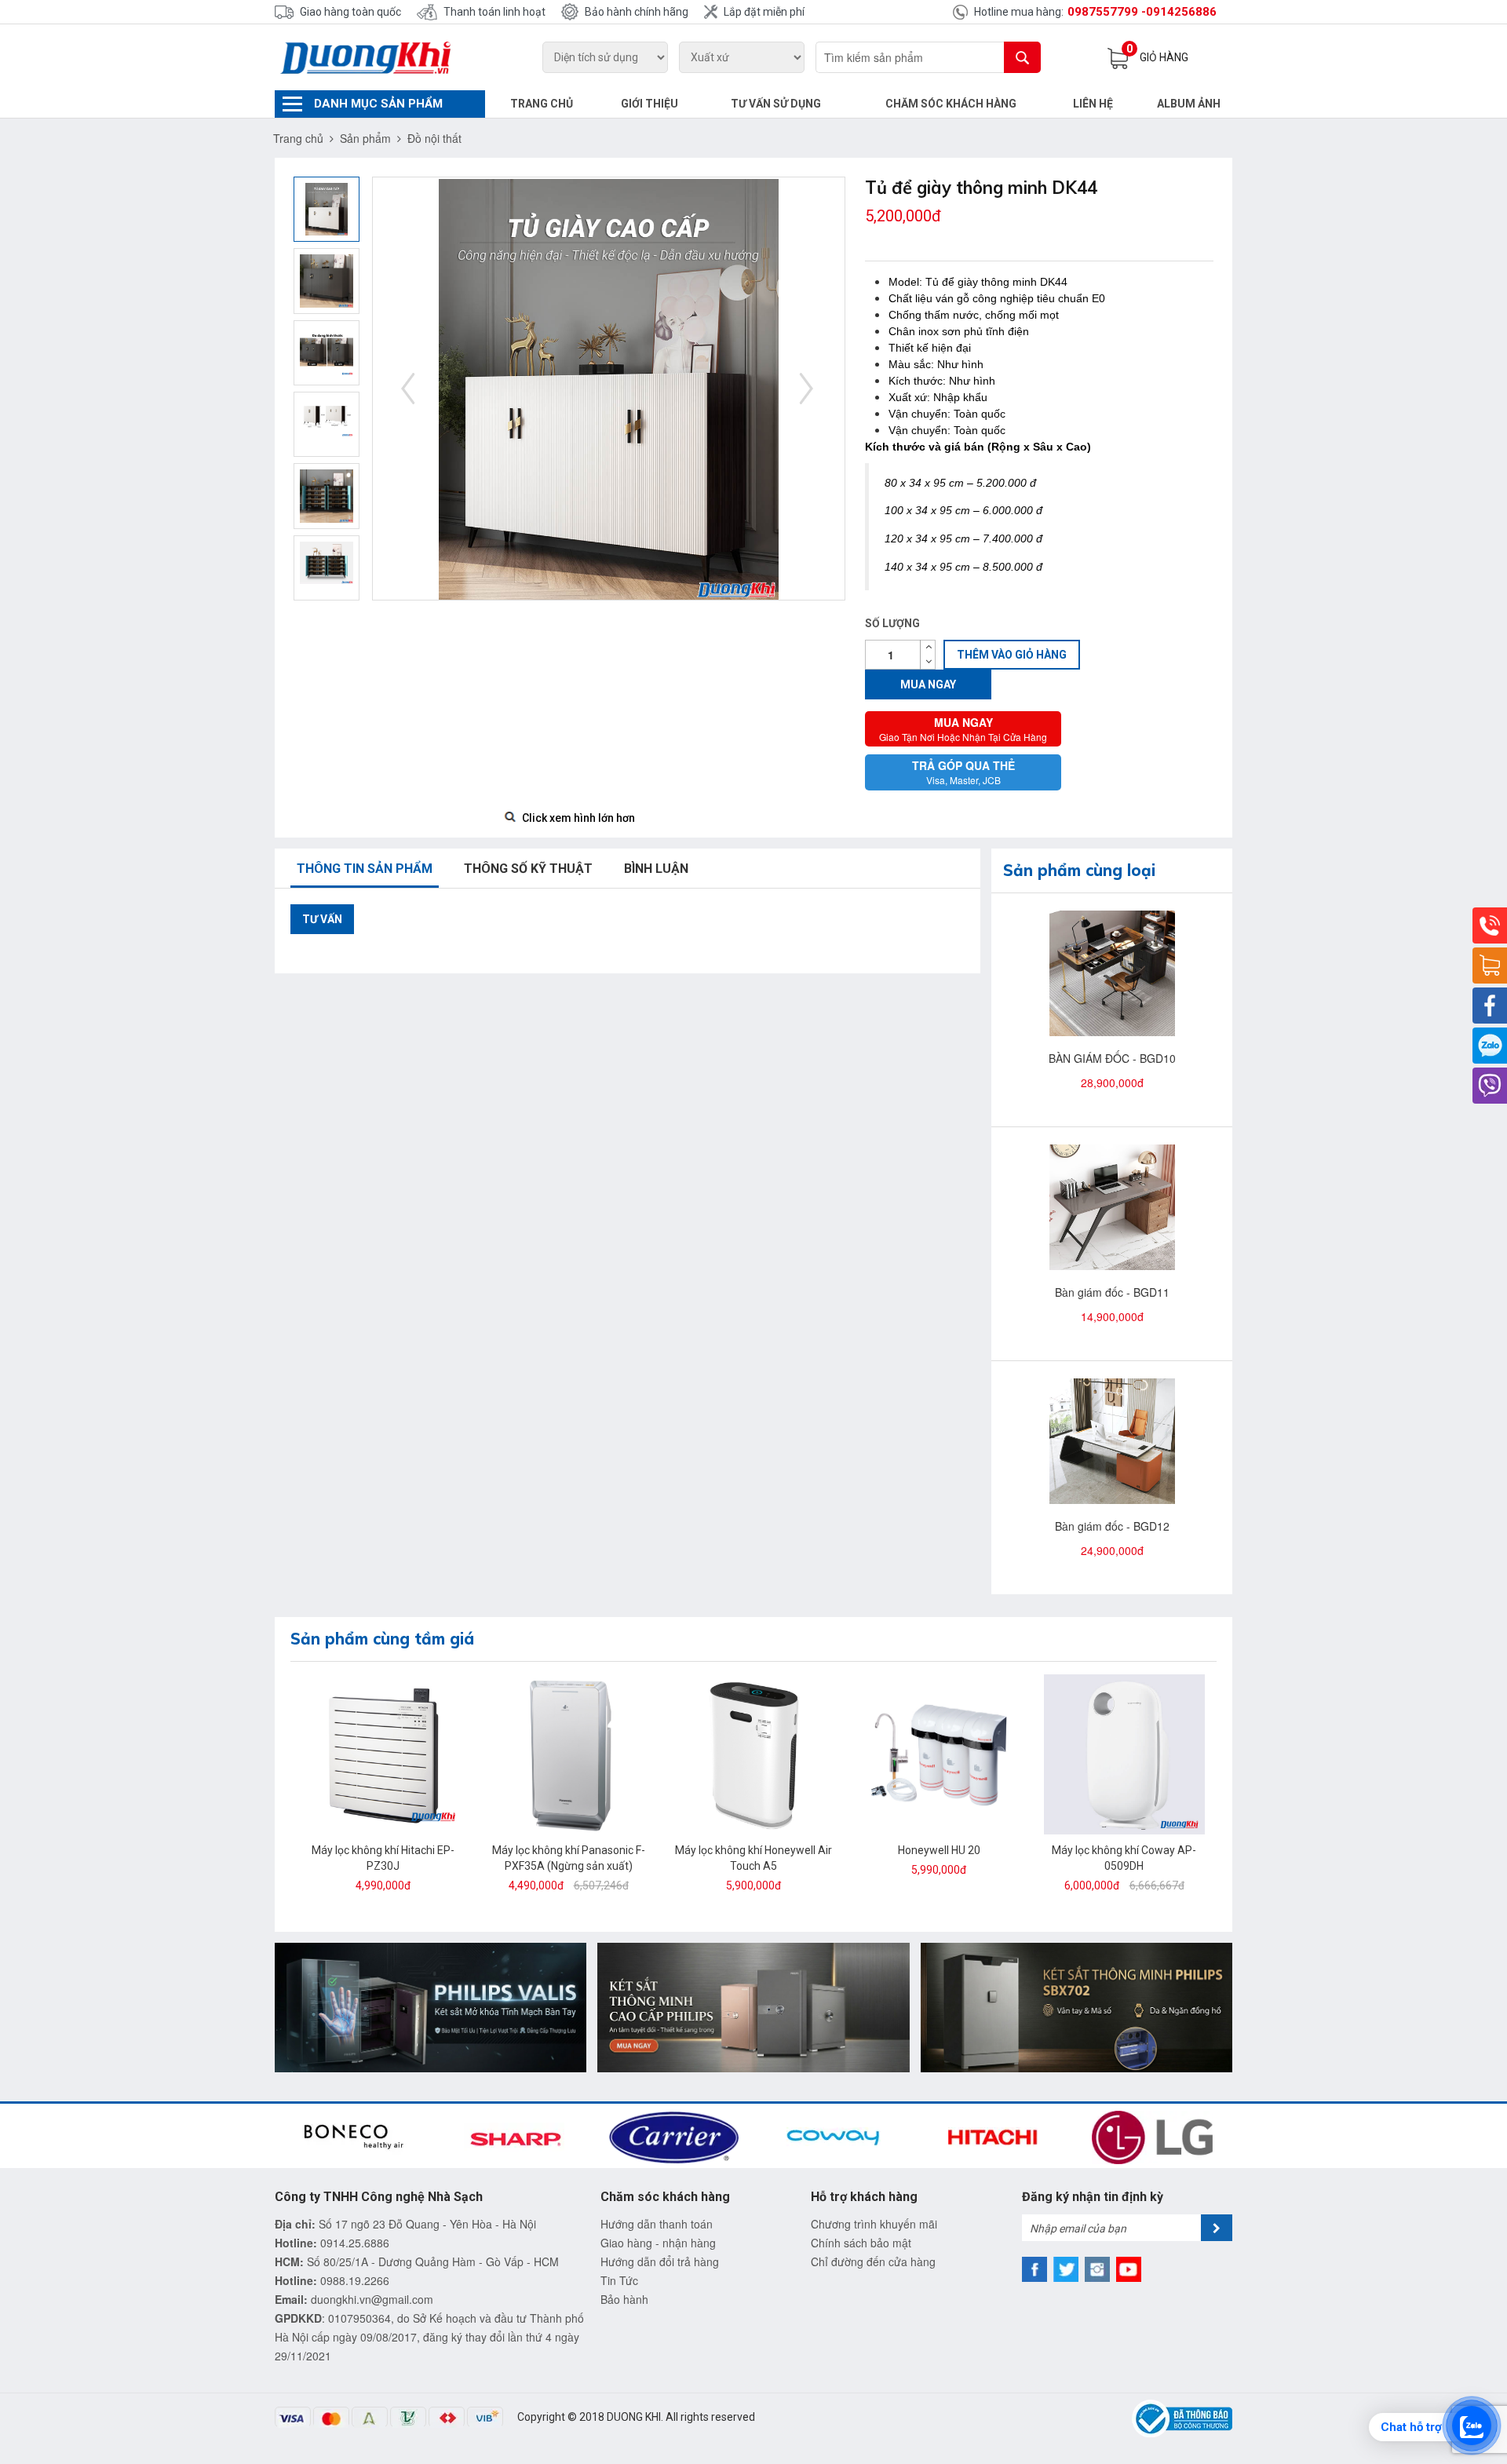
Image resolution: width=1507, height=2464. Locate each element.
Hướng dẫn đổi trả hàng (660, 2261)
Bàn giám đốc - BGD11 (1112, 1292)
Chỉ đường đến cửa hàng (873, 2261)
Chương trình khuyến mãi (874, 2224)
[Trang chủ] (380, 57)
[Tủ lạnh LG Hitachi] (753, 2006)
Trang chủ (542, 104)
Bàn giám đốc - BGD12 (1112, 1526)
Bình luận (656, 869)
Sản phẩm (365, 138)
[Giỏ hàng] (1490, 966)
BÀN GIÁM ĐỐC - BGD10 (1112, 1058)
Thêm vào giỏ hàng (1012, 655)
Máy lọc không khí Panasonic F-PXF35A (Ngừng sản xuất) (569, 1858)
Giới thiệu (650, 104)
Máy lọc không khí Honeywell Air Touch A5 (753, 1858)
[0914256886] (1490, 925)
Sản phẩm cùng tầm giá (382, 1639)
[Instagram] (1097, 2269)
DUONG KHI (634, 2417)
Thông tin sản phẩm (365, 869)
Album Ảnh (1189, 104)
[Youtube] (1129, 2269)
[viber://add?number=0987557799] (1490, 1086)
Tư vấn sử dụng (776, 104)
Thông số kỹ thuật (528, 869)
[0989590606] (1490, 1046)
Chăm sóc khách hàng (951, 104)
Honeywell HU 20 (939, 1850)
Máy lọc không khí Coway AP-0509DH (1124, 1858)
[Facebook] (1490, 1006)
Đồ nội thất (434, 138)
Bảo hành (624, 2299)
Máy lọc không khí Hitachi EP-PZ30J (383, 1858)
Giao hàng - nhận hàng (658, 2243)
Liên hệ (1093, 104)
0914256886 (1181, 12)
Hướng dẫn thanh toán (657, 2224)
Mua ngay (928, 684)
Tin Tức (619, 2280)
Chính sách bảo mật (861, 2243)
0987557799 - (1107, 12)
